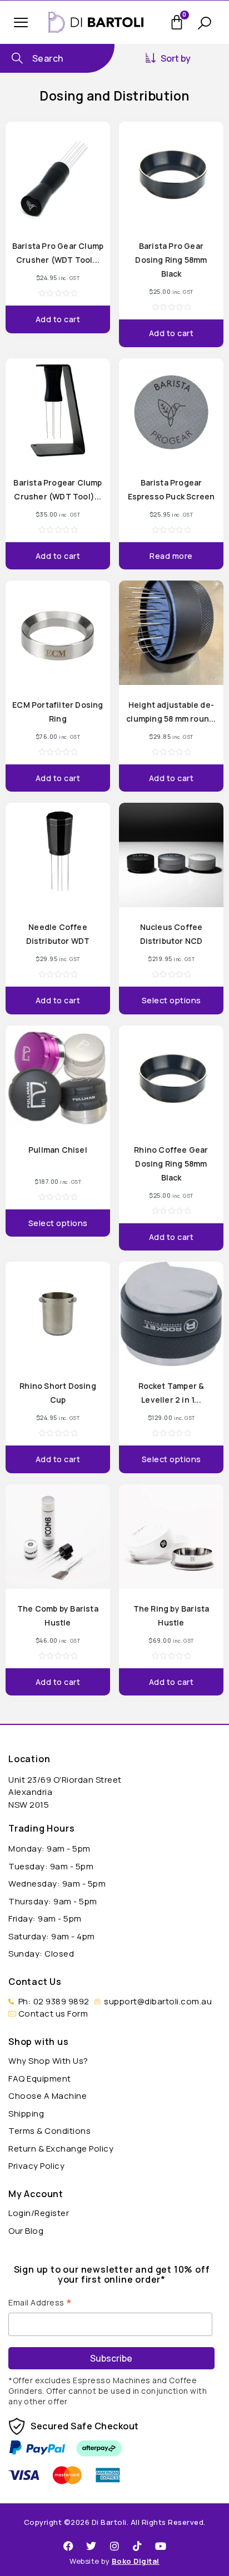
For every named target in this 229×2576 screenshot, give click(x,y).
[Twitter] (92, 2546)
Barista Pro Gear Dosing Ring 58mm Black (171, 260)
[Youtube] (161, 2546)
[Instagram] (114, 2546)
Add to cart (58, 319)
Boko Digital (136, 2561)
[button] (21, 22)
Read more (171, 556)
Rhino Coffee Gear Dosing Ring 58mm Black (171, 1164)
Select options (171, 1000)
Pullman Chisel (58, 1150)
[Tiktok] (138, 2546)
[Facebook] (68, 2546)
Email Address (40, 2302)
